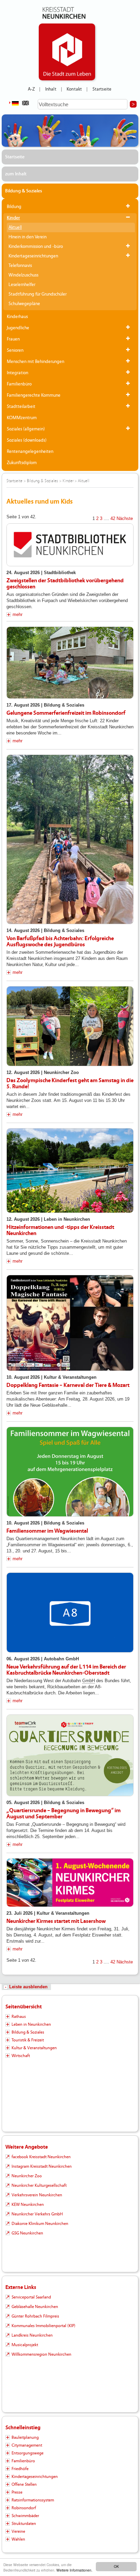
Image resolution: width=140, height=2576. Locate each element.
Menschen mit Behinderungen (36, 362)
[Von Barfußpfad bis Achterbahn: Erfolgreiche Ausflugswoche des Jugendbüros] (70, 839)
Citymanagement (27, 2445)
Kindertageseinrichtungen (33, 256)
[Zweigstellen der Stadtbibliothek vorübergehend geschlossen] (70, 545)
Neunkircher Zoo (27, 2176)
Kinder (13, 218)
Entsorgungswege (28, 2453)
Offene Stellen (24, 2484)
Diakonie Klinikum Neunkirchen (40, 2224)
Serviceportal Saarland (31, 2297)
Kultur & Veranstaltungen (34, 2048)
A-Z (31, 89)
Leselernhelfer (22, 285)
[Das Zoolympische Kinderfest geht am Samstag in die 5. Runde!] (70, 1026)
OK (116, 2566)
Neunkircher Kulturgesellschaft (39, 2185)
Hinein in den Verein (28, 237)
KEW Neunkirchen (28, 2204)
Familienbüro (19, 384)
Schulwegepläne (24, 304)
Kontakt (74, 89)
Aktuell (15, 227)
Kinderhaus (17, 317)
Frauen (13, 339)
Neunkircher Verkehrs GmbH (37, 2214)
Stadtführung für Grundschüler (38, 294)
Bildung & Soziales (24, 191)
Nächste (125, 518)
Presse (17, 2492)
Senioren (15, 350)
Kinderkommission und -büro (36, 247)
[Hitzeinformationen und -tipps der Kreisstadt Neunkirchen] (70, 1171)
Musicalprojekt (25, 2345)
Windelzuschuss (23, 275)
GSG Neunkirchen (27, 2233)
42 (113, 518)
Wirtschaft (21, 2056)
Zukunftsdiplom (22, 463)
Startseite (102, 89)
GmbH (89, 1681)
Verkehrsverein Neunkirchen (37, 2195)
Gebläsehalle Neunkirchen (35, 2307)
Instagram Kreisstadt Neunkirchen (42, 2166)
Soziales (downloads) (27, 440)
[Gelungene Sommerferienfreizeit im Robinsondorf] (70, 663)
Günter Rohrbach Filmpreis (35, 2316)
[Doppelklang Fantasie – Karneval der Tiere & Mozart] (70, 1323)
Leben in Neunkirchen (31, 2024)
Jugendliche (18, 328)
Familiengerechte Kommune (34, 395)
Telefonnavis (20, 266)
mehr (17, 614)
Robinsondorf (24, 2508)
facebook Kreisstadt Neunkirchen (41, 2157)
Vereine (18, 2531)
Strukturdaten (24, 2524)
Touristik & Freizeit (28, 2040)
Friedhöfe (20, 2469)
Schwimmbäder (25, 2516)
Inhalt (51, 89)
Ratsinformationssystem (33, 2500)
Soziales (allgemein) (26, 429)
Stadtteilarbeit (21, 407)
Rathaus (19, 2017)
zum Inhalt (16, 174)
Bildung (14, 207)
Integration (17, 373)
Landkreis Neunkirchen (32, 2335)
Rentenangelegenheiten (30, 452)
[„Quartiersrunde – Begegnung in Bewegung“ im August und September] (70, 1755)
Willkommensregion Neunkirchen (41, 2354)
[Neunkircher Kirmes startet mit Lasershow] (70, 1883)
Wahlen (18, 2539)
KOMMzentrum (22, 418)
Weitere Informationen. (74, 2570)
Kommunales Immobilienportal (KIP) (43, 2326)
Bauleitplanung (25, 2437)
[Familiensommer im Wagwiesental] (70, 1472)
